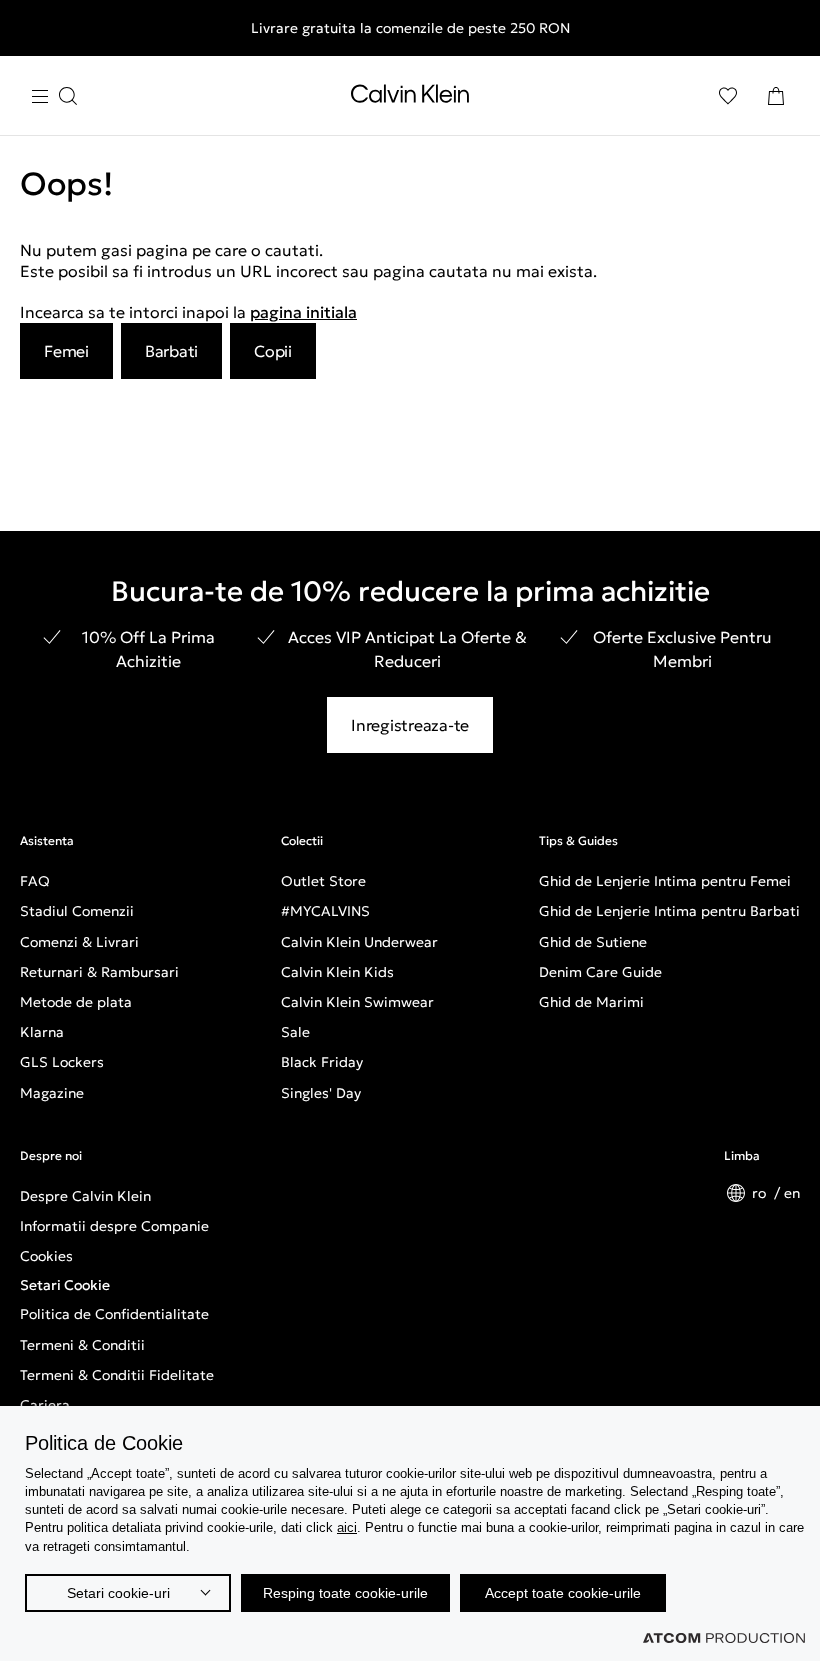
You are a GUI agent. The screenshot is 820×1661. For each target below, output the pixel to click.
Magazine (52, 1093)
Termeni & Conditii (82, 1345)
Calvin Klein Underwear (359, 942)
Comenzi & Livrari (79, 942)
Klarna (42, 1032)
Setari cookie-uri (118, 1593)
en (792, 1193)
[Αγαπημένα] (728, 96)
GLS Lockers (62, 1062)
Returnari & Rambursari (99, 972)
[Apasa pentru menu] (54, 96)
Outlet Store (323, 881)
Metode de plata (76, 1002)
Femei (66, 351)
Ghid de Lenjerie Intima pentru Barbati (669, 911)
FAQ (35, 881)
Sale (295, 1032)
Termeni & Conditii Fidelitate (117, 1375)
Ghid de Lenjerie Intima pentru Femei (665, 881)
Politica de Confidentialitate (114, 1314)
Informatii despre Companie (114, 1226)
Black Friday (322, 1062)
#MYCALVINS (325, 911)
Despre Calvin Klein (85, 1196)
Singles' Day (321, 1093)
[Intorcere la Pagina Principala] (410, 98)
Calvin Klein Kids (337, 972)
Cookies (46, 1256)
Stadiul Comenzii (77, 911)
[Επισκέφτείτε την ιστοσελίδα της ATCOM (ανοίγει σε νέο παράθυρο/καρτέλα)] (724, 1638)
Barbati (171, 351)
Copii (273, 351)
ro (761, 1193)
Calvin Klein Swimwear (357, 1002)
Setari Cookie (65, 1285)
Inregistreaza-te (410, 725)
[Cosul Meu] (776, 96)
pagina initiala (303, 312)
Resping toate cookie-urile (345, 1593)
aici (347, 1527)
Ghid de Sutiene (593, 942)
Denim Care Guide (600, 972)
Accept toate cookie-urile (563, 1593)
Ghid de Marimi (591, 1002)
